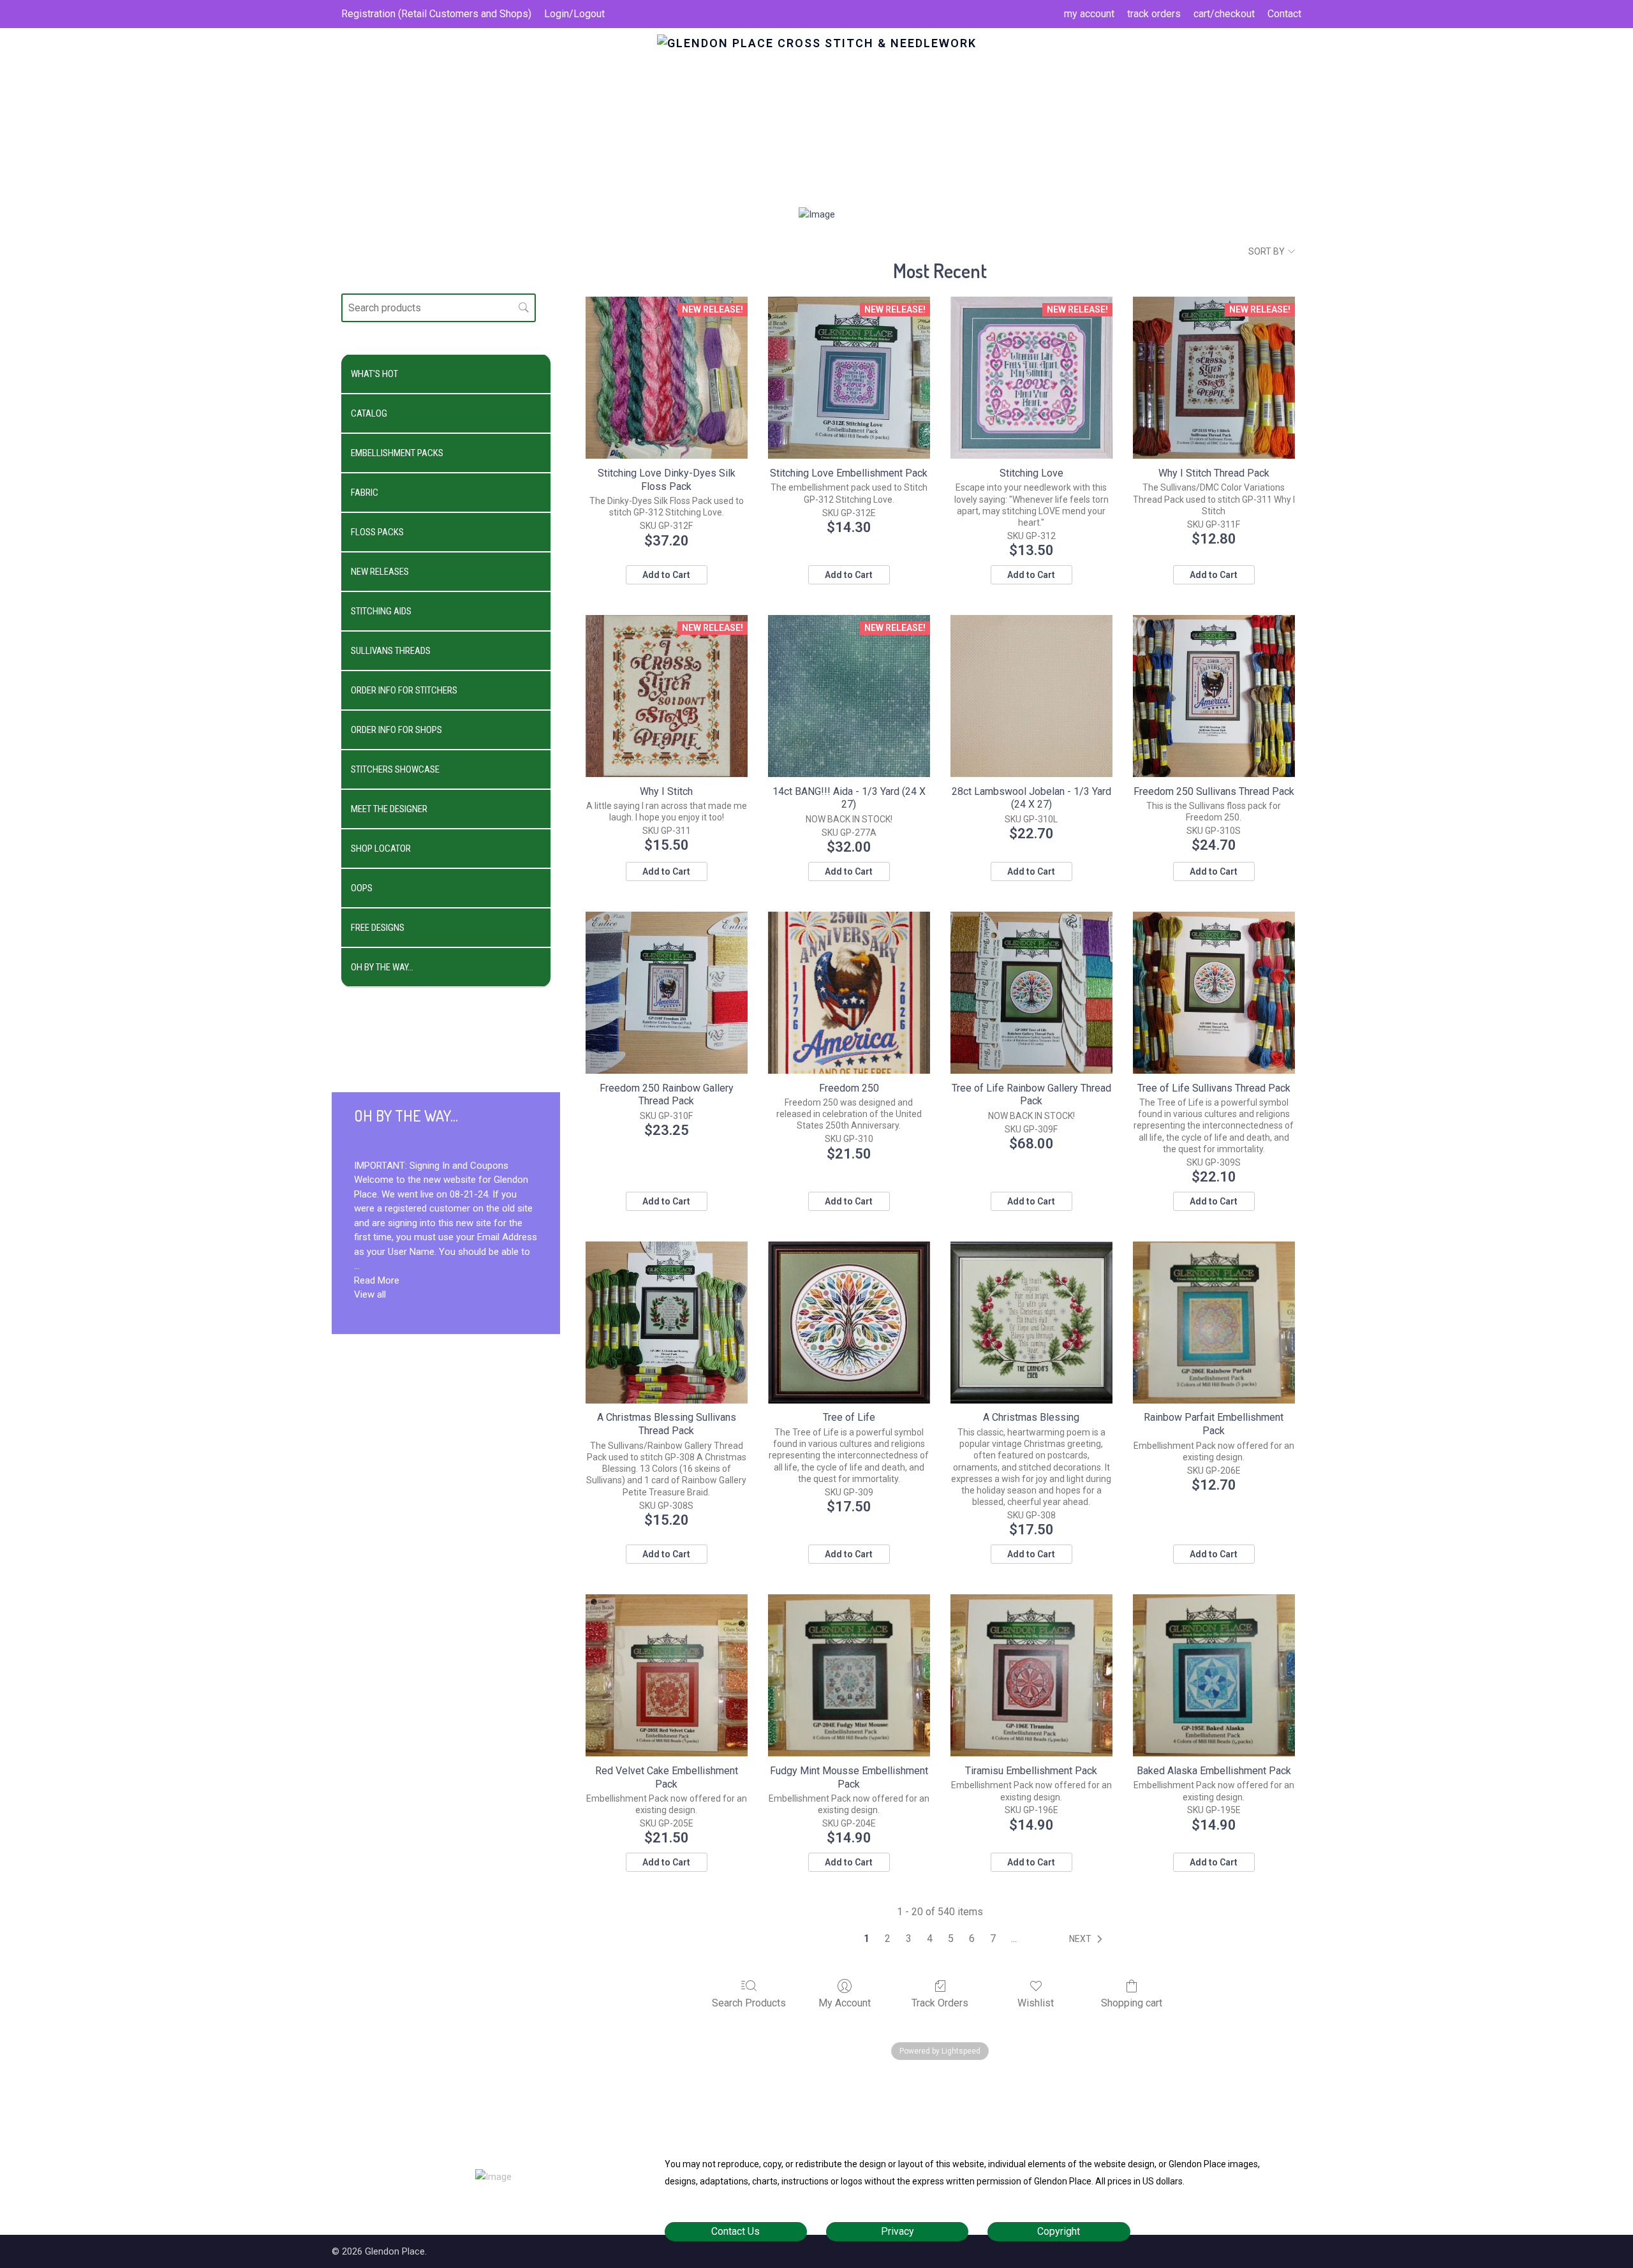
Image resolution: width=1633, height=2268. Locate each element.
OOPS (362, 888)
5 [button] (951, 1938)
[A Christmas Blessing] (1031, 1323)
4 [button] (930, 1938)
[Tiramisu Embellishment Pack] (1031, 1675)
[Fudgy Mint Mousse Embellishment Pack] (849, 1675)
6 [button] (972, 1938)
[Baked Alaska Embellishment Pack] (1214, 1675)
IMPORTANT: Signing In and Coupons (431, 1166)
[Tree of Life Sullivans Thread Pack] (1214, 993)
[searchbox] (439, 308)
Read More (377, 1280)
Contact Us (735, 2231)
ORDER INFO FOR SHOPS (396, 730)
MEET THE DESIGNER (389, 809)
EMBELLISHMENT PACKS (397, 453)
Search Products (749, 2003)
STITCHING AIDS (381, 611)
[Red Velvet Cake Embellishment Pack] (667, 1675)
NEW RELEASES (380, 572)
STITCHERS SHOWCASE (395, 769)
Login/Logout (574, 14)
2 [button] (888, 1938)
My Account (845, 2003)
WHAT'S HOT (374, 374)
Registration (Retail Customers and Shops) (436, 14)
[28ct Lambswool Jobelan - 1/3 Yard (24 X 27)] (1031, 696)
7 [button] (993, 1938)
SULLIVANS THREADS (391, 651)
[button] (1088, 1939)
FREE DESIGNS (378, 928)
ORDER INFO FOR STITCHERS (404, 690)
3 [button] (909, 1938)
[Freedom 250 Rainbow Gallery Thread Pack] (667, 993)
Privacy (898, 2231)
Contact (1284, 14)
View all (370, 1294)
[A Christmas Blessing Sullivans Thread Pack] (667, 1323)
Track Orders (940, 2003)
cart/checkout (1224, 14)
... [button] (1014, 1938)
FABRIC (365, 493)
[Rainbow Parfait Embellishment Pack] (1214, 1323)
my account (1089, 14)
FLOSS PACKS (377, 532)
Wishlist (1036, 2003)
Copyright (1059, 2231)
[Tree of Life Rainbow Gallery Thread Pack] (1031, 993)
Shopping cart (1132, 2003)
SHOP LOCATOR (381, 849)
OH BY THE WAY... (382, 967)
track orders (1154, 14)
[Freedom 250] (849, 993)
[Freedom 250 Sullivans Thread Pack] (1214, 696)
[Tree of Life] (849, 1323)
